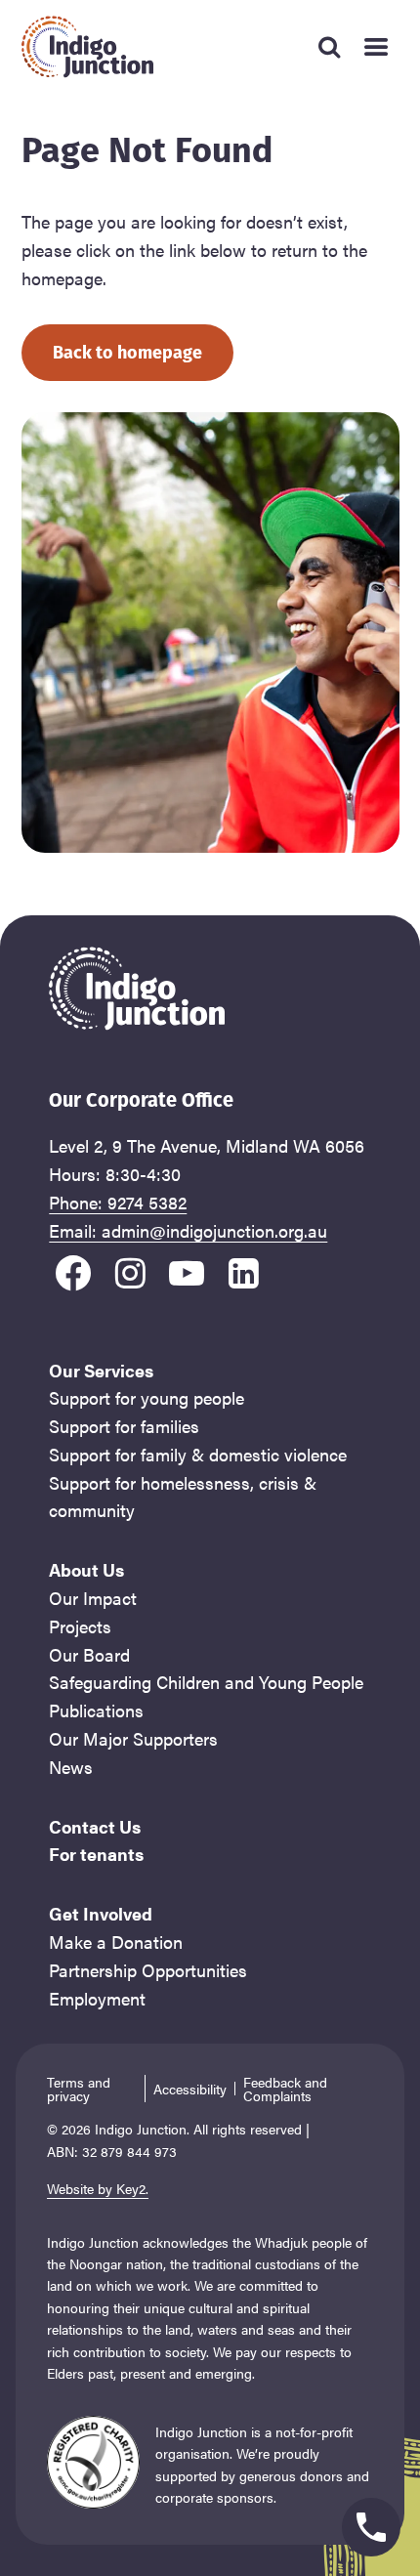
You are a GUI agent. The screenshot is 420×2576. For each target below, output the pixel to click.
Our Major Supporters (133, 1738)
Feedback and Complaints (285, 2089)
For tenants (96, 1854)
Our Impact (93, 1598)
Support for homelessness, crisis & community (183, 1497)
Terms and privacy (79, 2089)
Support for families (124, 1426)
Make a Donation (116, 1942)
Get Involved (101, 1913)
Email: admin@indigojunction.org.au (188, 1230)
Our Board (89, 1654)
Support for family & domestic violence (198, 1454)
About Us (86, 1569)
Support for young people (147, 1397)
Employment (97, 1998)
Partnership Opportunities (148, 1970)
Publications (96, 1710)
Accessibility (190, 2089)
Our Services (101, 1370)
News (71, 1767)
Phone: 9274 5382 (118, 1202)
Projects (80, 1626)
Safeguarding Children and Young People (206, 1682)
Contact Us (95, 1826)
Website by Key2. (98, 2188)
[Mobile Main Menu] (376, 47)
